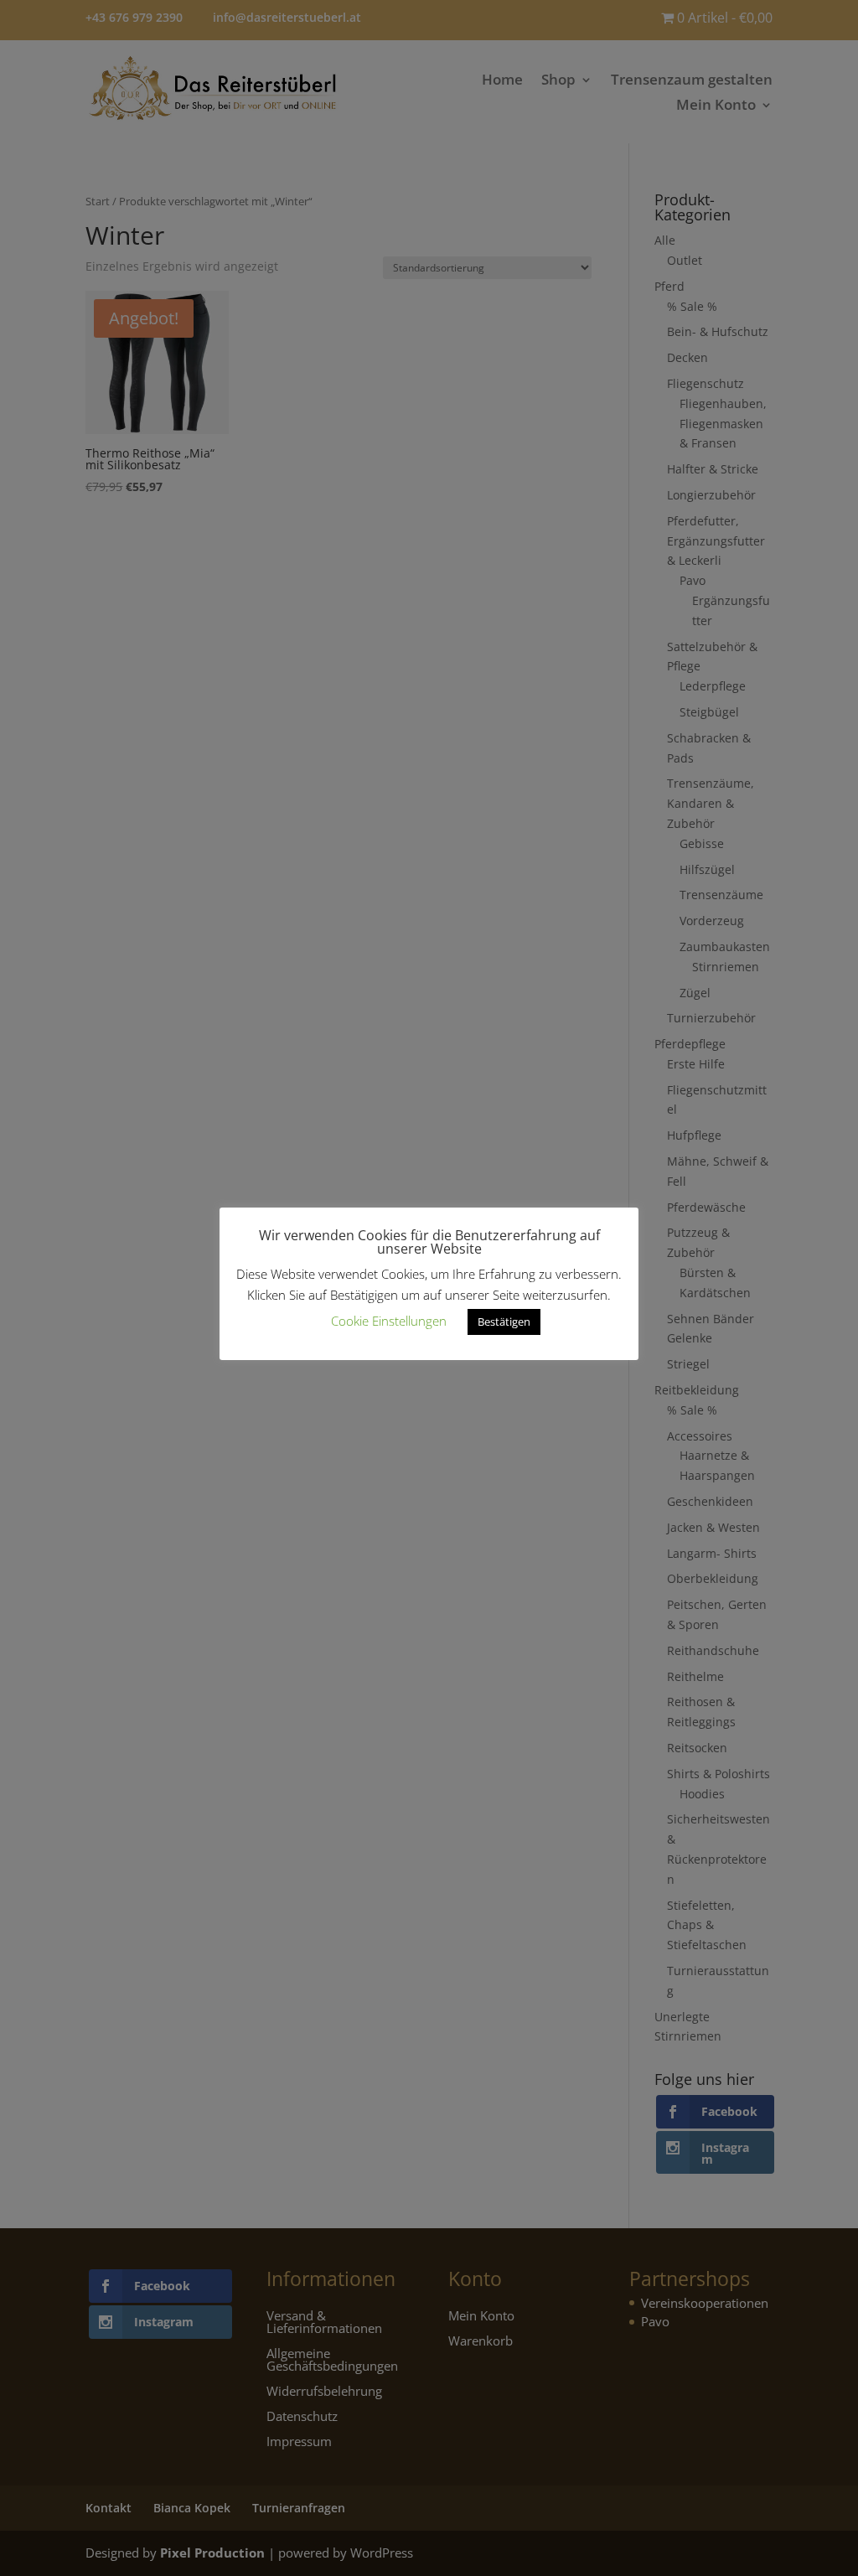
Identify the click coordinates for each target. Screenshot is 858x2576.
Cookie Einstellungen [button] (389, 1321)
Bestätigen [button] (504, 1322)
